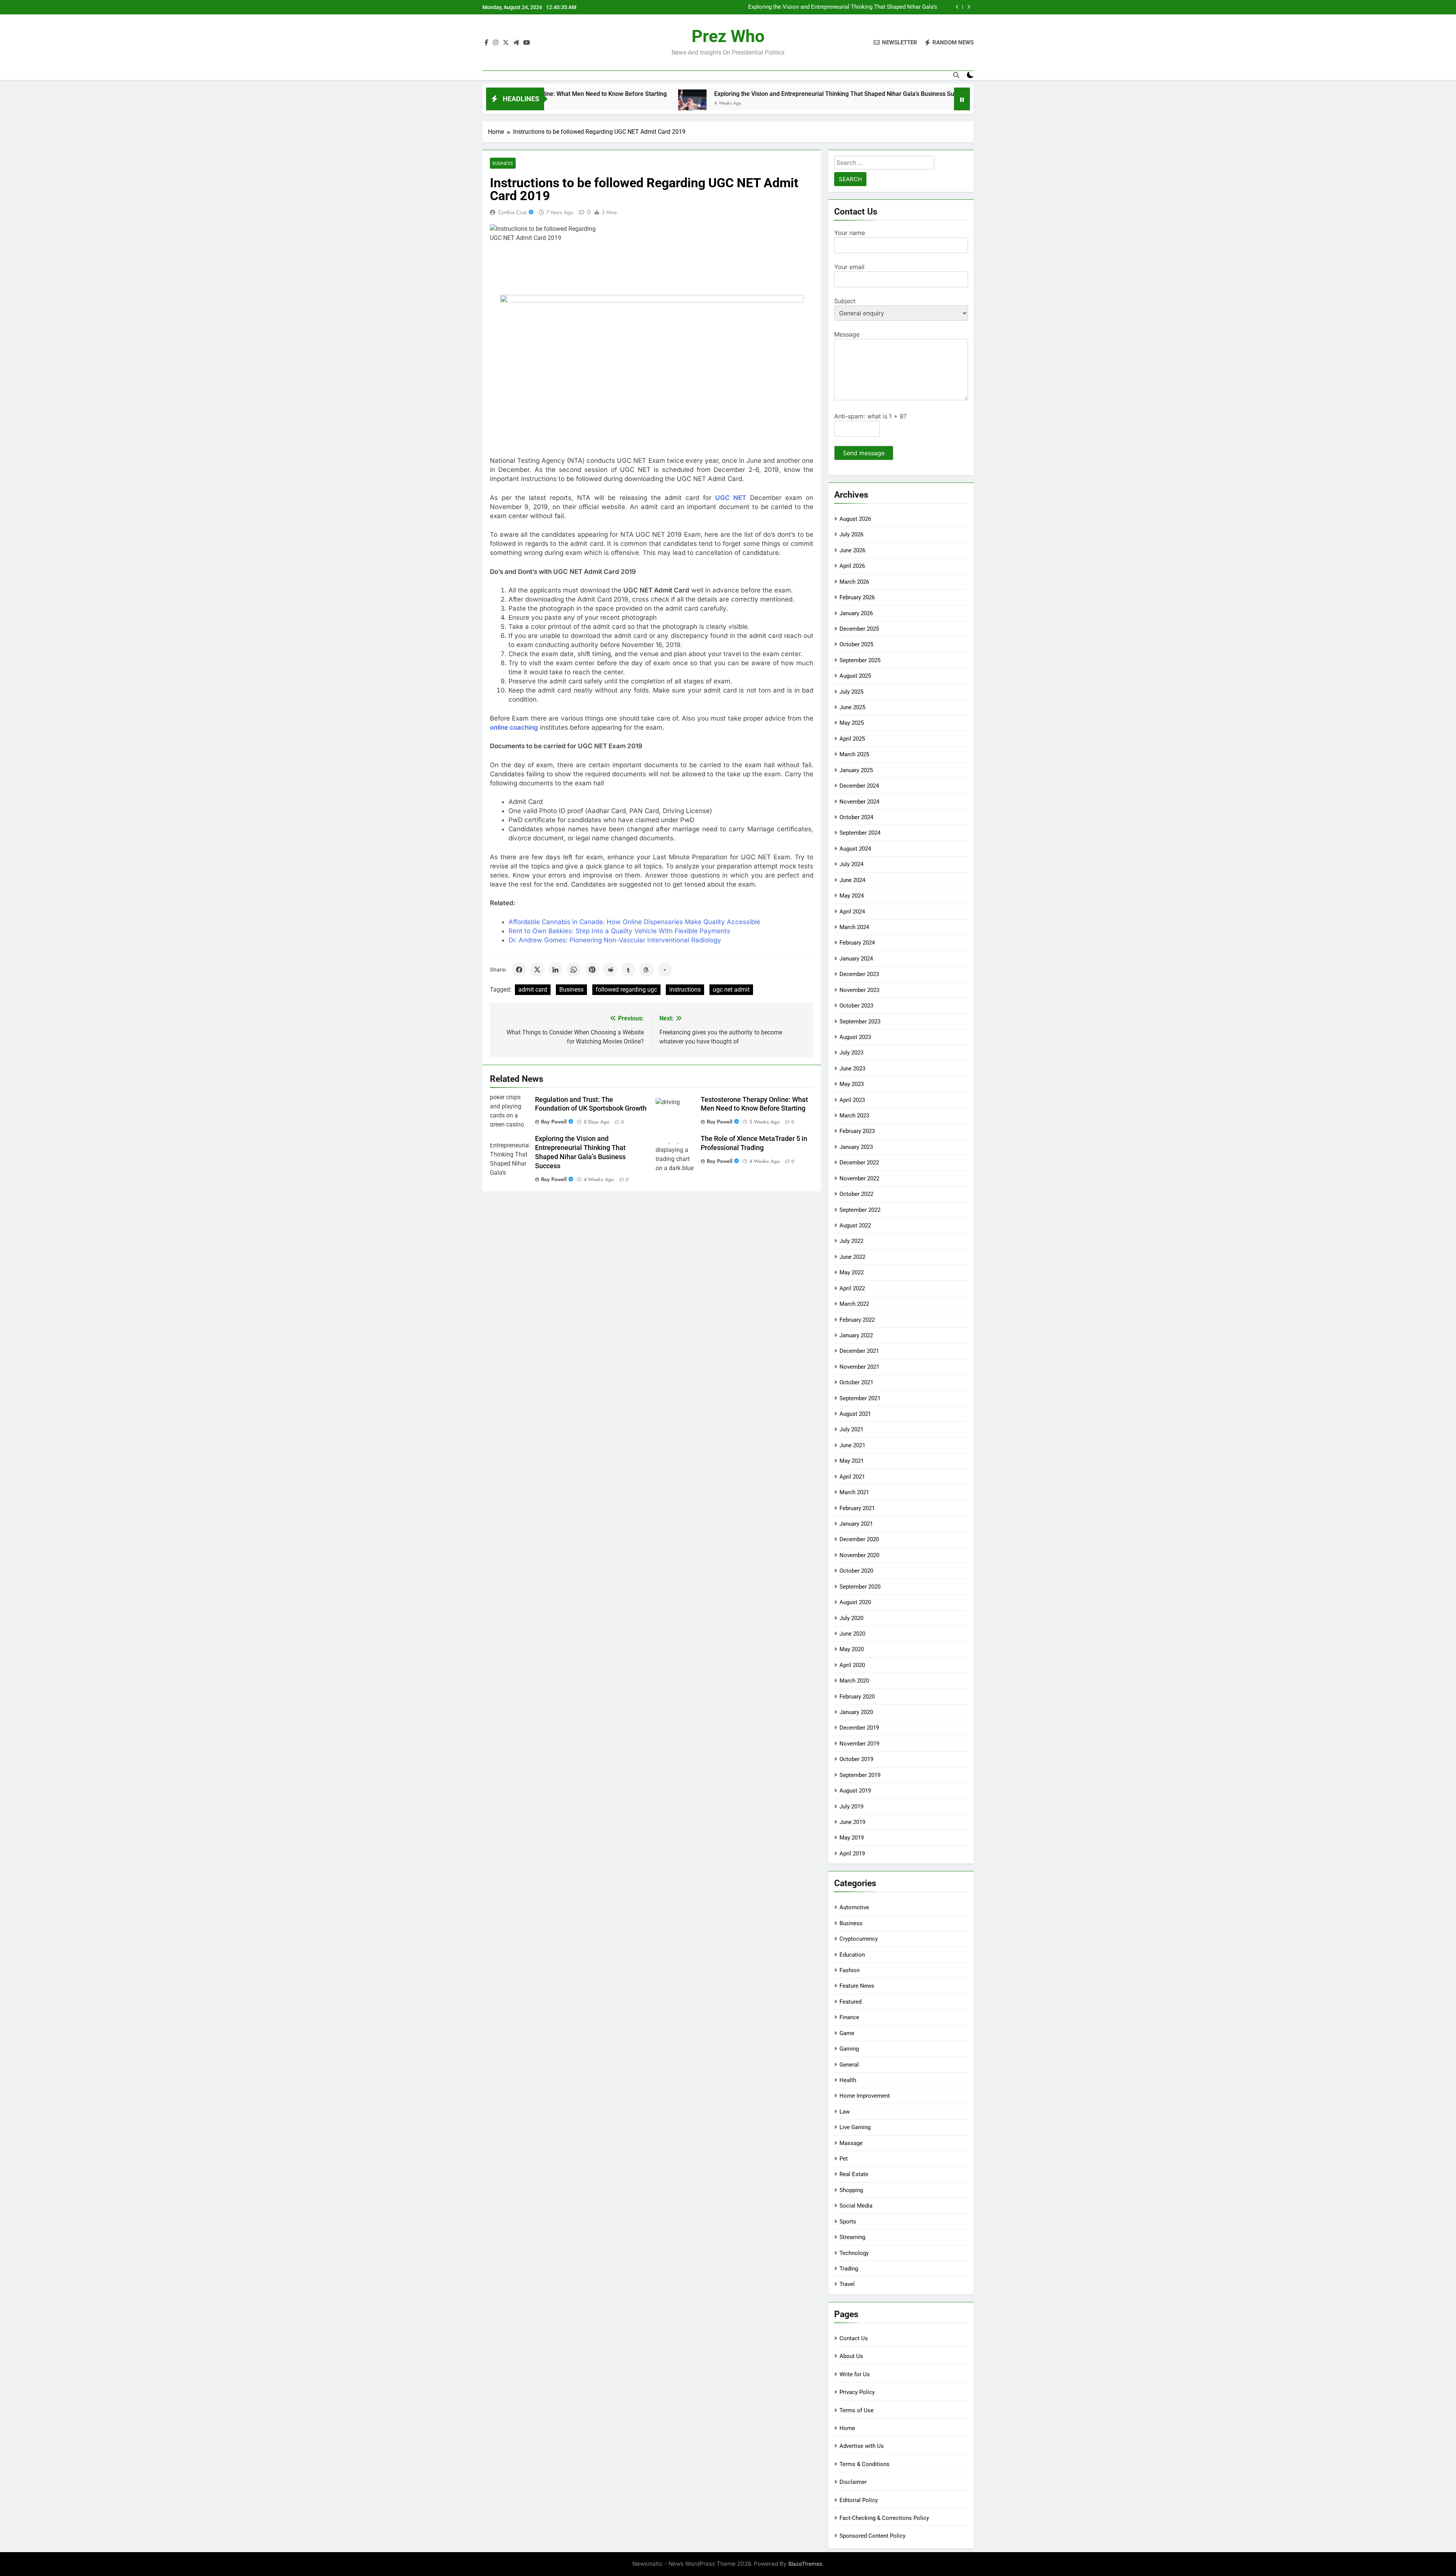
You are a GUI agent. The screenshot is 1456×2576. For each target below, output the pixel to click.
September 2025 (860, 660)
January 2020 (856, 1712)
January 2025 (856, 770)
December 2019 (859, 1728)
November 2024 (859, 802)
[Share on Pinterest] (592, 970)
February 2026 (857, 597)
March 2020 (854, 1681)
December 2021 (859, 1351)
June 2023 (852, 1069)
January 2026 (856, 613)
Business (503, 163)
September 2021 (860, 1398)
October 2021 (856, 1382)
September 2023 (860, 1022)
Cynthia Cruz (512, 212)
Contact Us (854, 2338)
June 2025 (852, 707)
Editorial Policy (859, 2500)
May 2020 (852, 1649)
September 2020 (860, 1587)
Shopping (851, 2190)
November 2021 (859, 1367)
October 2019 (856, 1759)
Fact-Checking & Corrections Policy (884, 2518)
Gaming (849, 2049)
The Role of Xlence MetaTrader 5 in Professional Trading (866, 7)
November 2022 (859, 1178)
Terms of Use (857, 2410)
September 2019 (860, 1775)
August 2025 (855, 676)
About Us (851, 2356)
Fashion (850, 1970)
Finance (849, 2017)
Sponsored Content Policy (872, 2536)
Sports (848, 2222)
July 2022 (851, 1241)
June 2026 (852, 550)
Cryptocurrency (859, 1939)
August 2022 (855, 1225)
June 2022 (852, 1257)
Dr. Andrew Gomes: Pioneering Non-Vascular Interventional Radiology (615, 940)
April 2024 (852, 912)
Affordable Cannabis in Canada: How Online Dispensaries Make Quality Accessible (634, 922)
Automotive (854, 1907)
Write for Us (855, 2374)
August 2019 (855, 1791)
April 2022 (852, 1288)
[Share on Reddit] (610, 970)
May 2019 (852, 1838)
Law (845, 2112)
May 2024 (852, 896)
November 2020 (859, 1555)
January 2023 (856, 1147)
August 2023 (855, 1037)
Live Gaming (855, 2127)
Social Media (856, 2206)
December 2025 (859, 629)
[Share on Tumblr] (628, 970)
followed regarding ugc (626, 990)
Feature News (857, 1986)
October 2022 (856, 1194)
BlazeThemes (805, 2564)
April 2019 (852, 1854)
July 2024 (851, 864)
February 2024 (857, 943)
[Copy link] (665, 970)
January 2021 (856, 1524)
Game (847, 2033)
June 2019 (852, 1822)
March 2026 (854, 582)
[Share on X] (537, 970)
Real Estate (854, 2174)
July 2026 (851, 534)
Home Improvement (865, 2096)
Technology (854, 2253)
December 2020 (859, 1539)
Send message (864, 453)
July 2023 (851, 1053)
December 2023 (859, 974)
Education (852, 1955)
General (849, 2065)
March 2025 (854, 754)
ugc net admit (731, 990)
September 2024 (860, 833)
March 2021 (854, 1492)
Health (848, 2080)
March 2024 (854, 927)
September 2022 (860, 1210)
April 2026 (852, 566)
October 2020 (856, 1571)
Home (847, 2428)
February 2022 (857, 1320)
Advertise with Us (862, 2446)
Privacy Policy (857, 2392)
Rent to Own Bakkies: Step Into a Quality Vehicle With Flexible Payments (619, 931)
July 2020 (851, 1618)
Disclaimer (853, 2482)
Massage (851, 2143)
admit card (533, 990)
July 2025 (851, 692)
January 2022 (856, 1335)
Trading (849, 2269)
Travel (847, 2284)
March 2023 (854, 1116)
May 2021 (852, 1461)
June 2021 (852, 1445)
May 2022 (852, 1272)
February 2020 (857, 1697)
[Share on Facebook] (519, 970)
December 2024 (859, 786)
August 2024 (855, 849)
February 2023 (857, 1131)
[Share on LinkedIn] (555, 970)
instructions (685, 990)
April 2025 (852, 739)
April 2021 (852, 1477)
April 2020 (852, 1665)
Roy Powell (554, 1122)
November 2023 (859, 990)
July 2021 (851, 1429)
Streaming (852, 2237)
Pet (844, 2159)
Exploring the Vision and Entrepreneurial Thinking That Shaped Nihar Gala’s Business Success (654, 94)
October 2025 (856, 644)
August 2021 (855, 1414)
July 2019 (851, 1807)
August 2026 (855, 519)
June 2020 (852, 1634)
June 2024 (852, 880)
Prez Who (728, 36)
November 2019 (859, 1744)
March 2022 (854, 1304)
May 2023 (852, 1084)
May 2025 (852, 723)
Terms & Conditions (864, 2464)
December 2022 (859, 1163)
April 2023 (852, 1100)
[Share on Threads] (646, 970)
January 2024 (856, 959)
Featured (850, 2002)
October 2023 (856, 1006)
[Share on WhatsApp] (574, 970)
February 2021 (857, 1508)
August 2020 (855, 1602)
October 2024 (856, 817)
